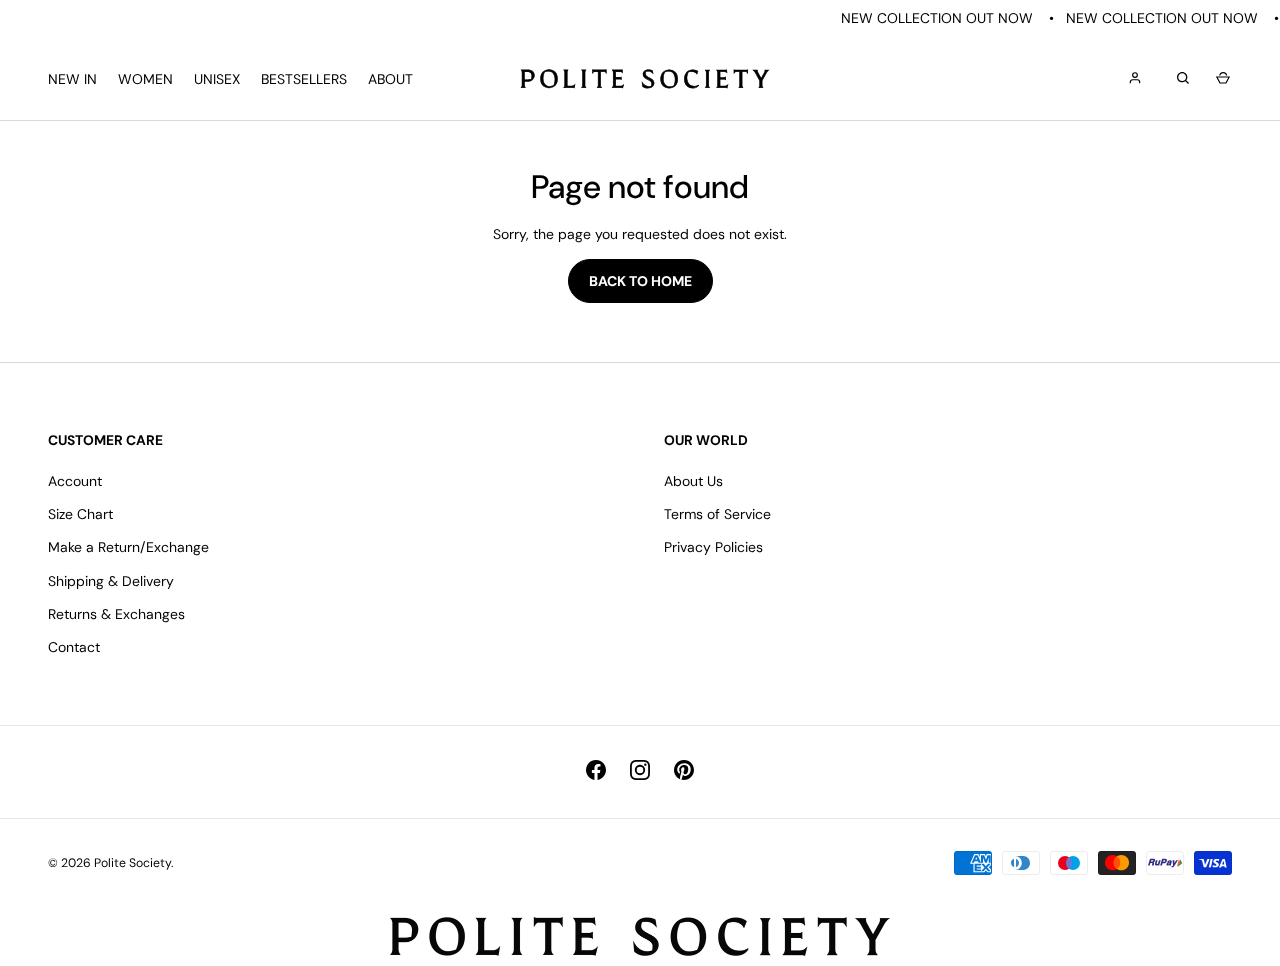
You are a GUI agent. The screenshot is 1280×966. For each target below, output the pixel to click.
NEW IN (72, 79)
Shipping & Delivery (111, 581)
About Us (693, 481)
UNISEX (217, 79)
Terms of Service (717, 514)
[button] (1220, 79)
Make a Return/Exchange (128, 547)
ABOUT (390, 79)
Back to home (640, 281)
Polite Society (132, 863)
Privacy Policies (713, 547)
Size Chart (80, 514)
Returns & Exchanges (116, 614)
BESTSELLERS (304, 79)
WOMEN (145, 79)
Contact (74, 647)
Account (75, 481)
